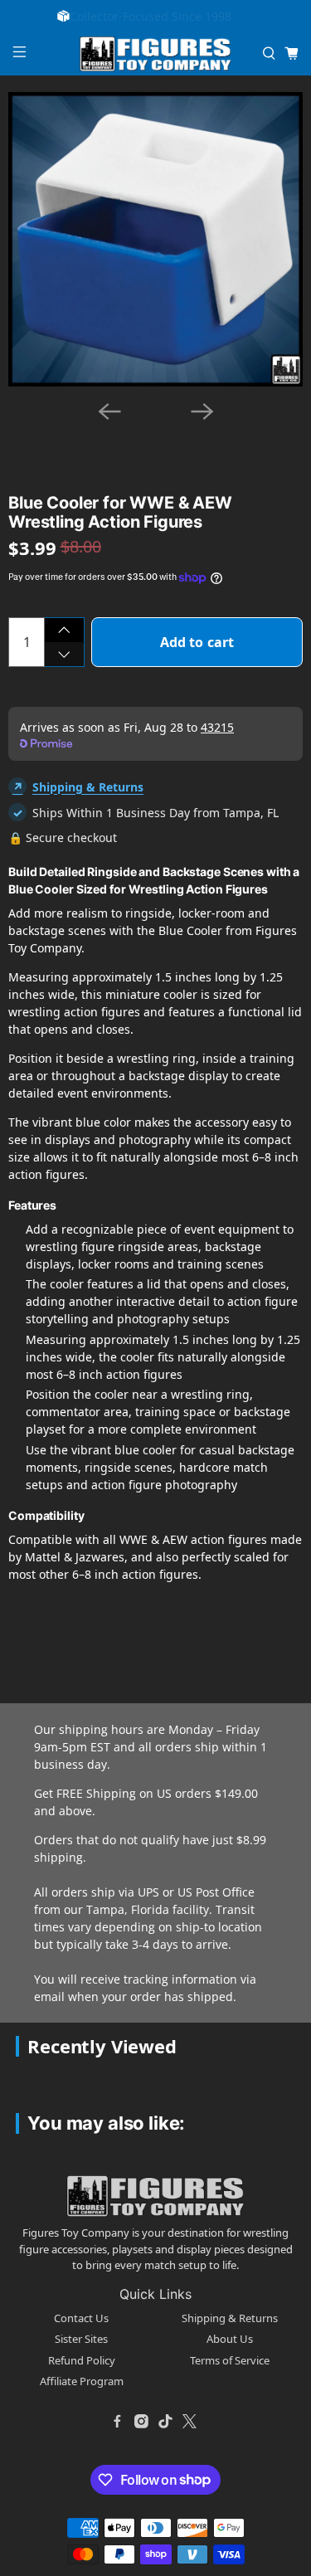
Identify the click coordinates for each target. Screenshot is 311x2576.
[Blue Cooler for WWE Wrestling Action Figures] (155, 239)
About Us (230, 2339)
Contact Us (81, 2318)
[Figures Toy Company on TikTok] (166, 2422)
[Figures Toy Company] (156, 54)
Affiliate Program (82, 2381)
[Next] (202, 411)
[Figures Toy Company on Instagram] (142, 2422)
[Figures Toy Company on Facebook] (118, 2422)
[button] (126, 430)
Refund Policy (82, 2360)
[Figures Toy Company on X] (190, 2422)
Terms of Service (230, 2360)
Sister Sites (81, 2339)
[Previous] (109, 411)
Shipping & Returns (88, 787)
